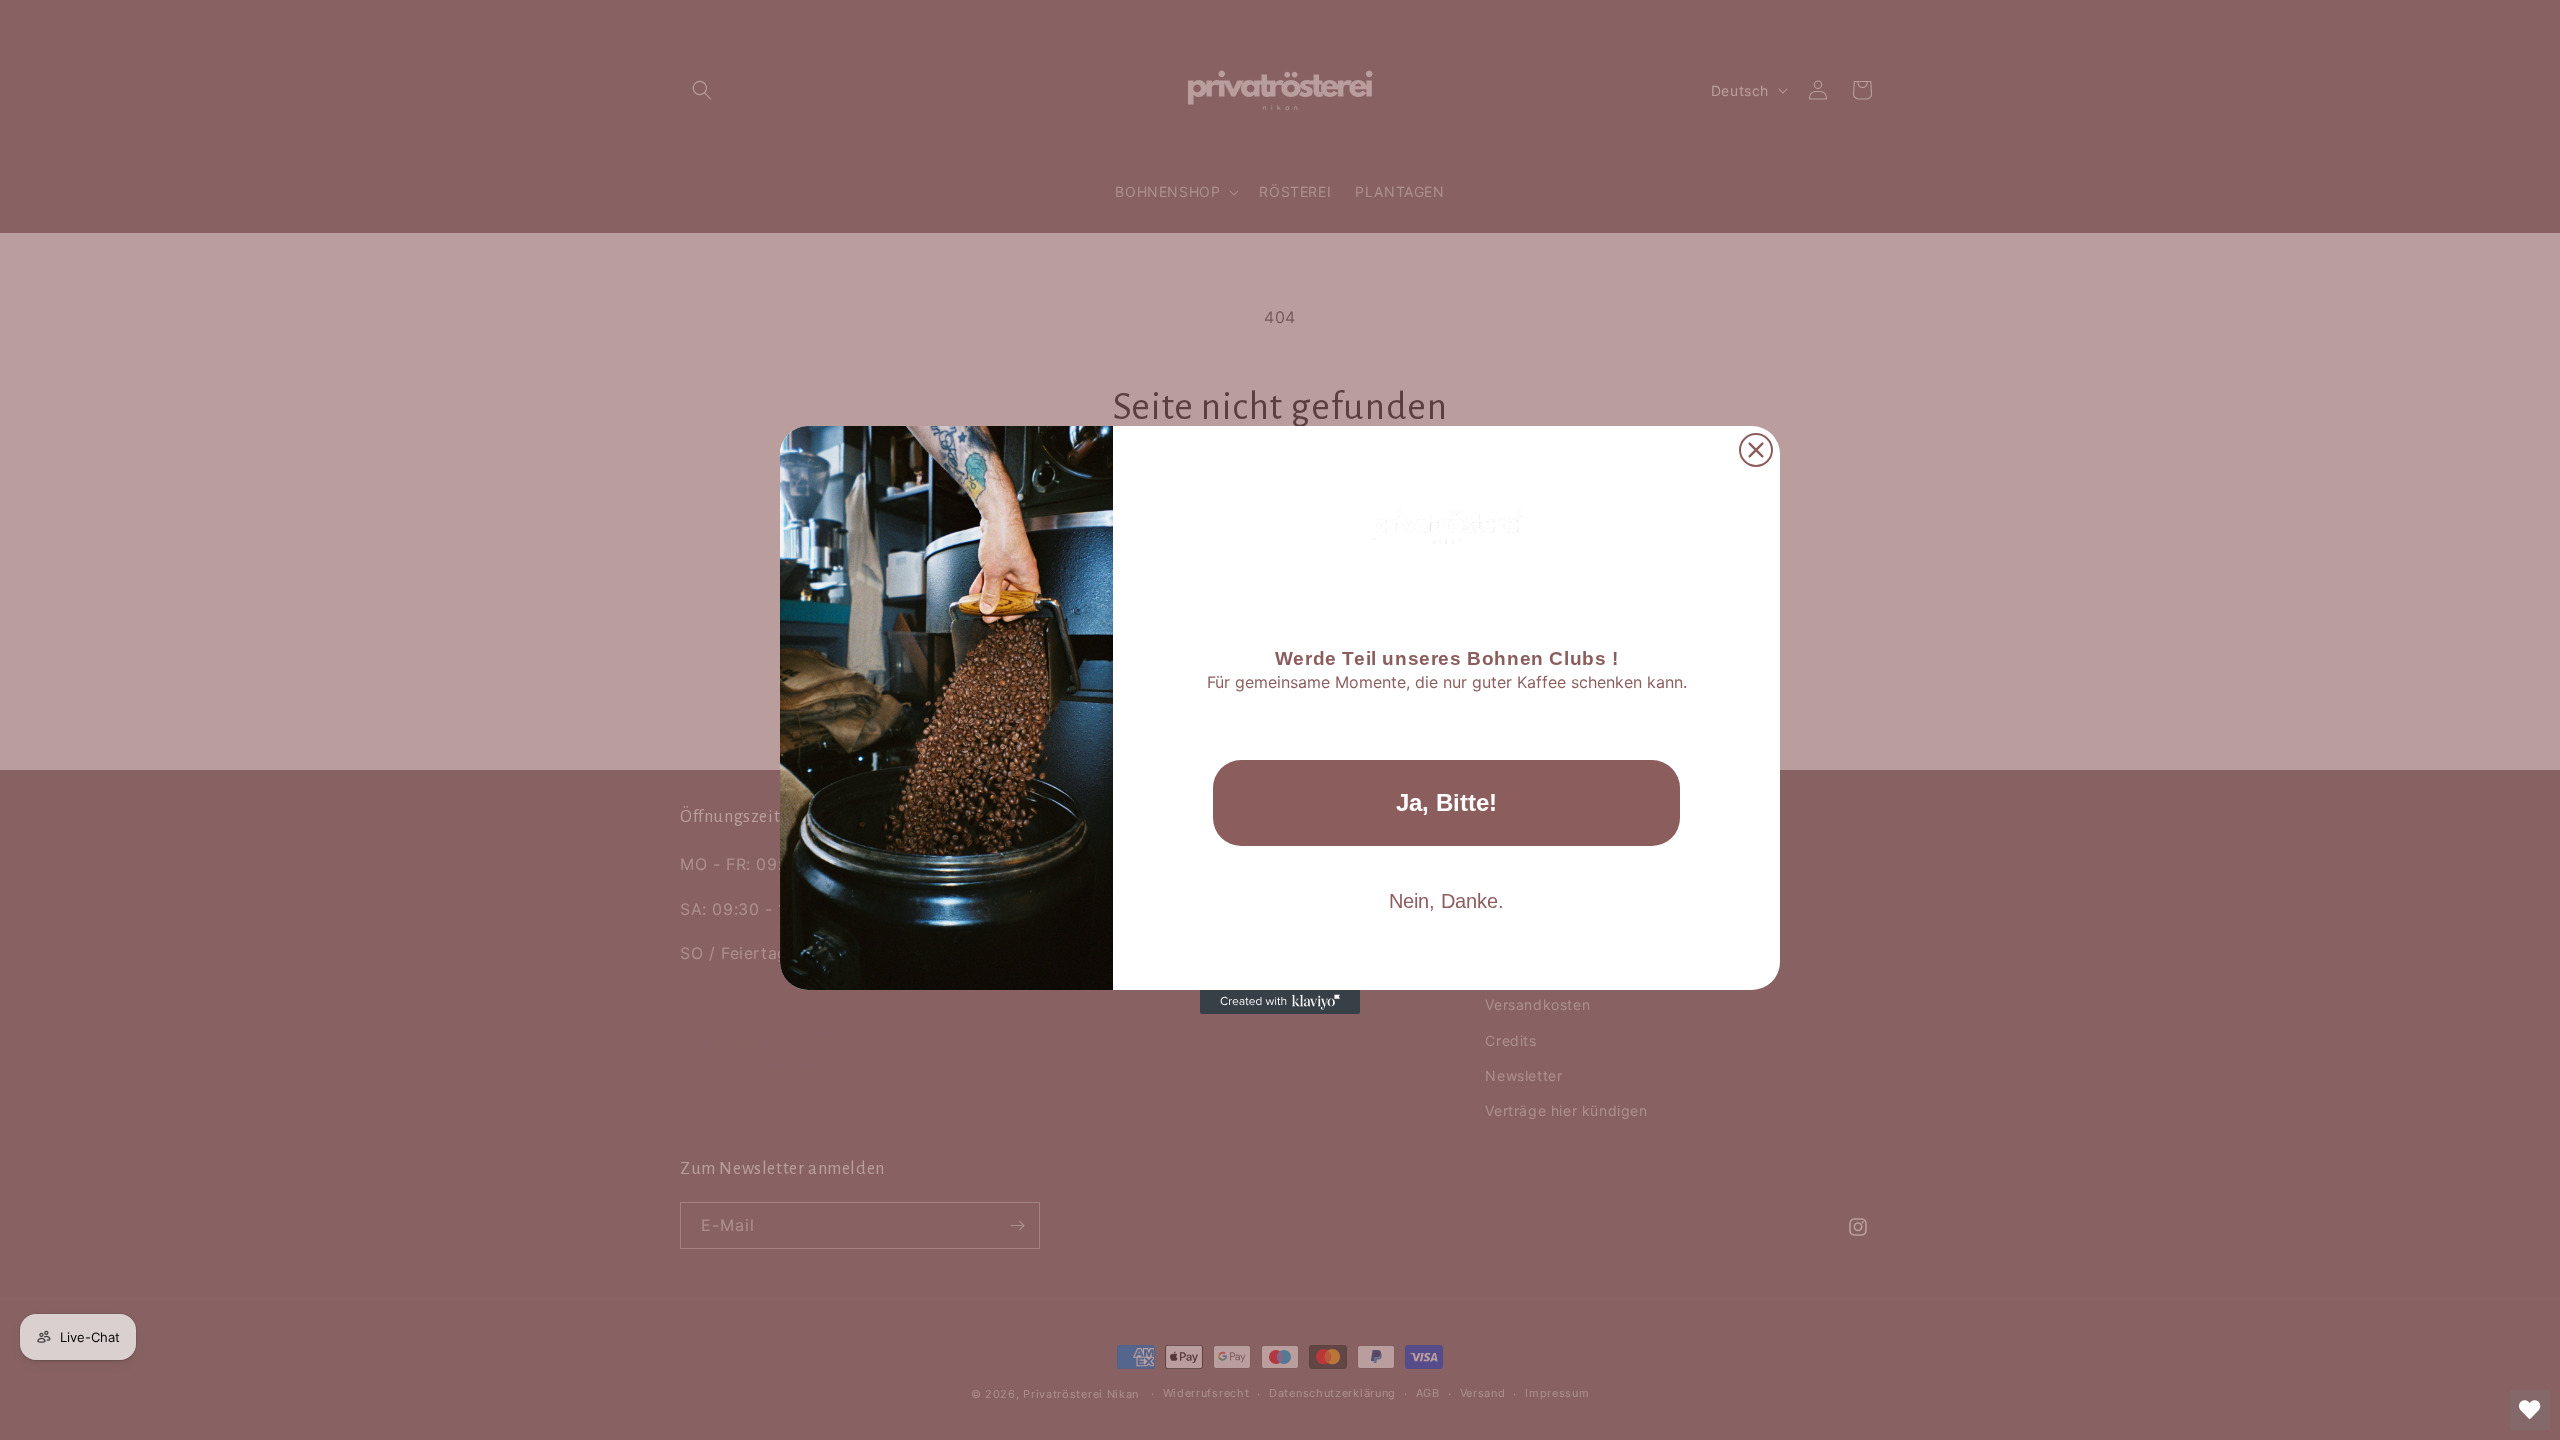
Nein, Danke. (1446, 901)
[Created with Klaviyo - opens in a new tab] (1280, 1002)
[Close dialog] (1756, 450)
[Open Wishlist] (2530, 1410)
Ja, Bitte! (1446, 802)
